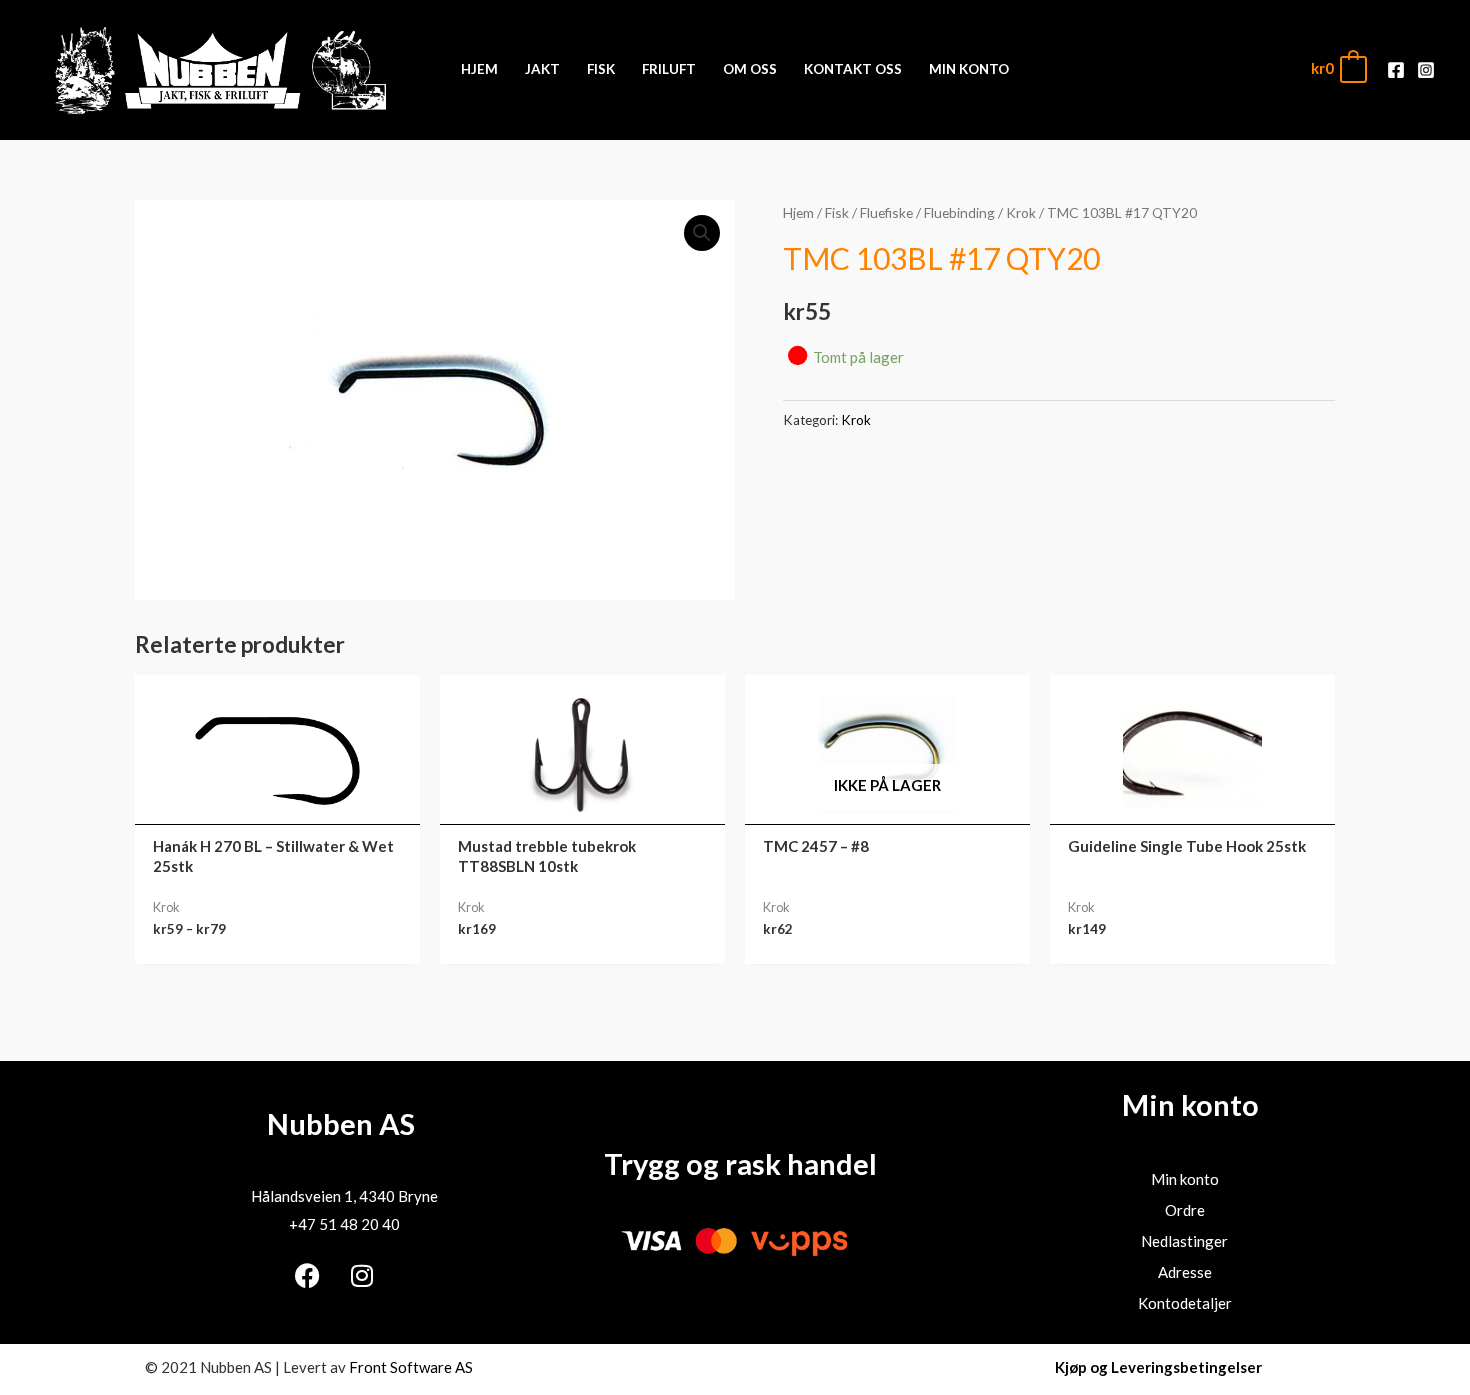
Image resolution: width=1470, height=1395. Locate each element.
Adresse (1185, 1272)
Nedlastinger (1184, 1241)
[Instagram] (1426, 70)
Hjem (798, 212)
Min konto (1185, 1179)
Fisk (837, 212)
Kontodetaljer (1185, 1303)
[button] (702, 233)
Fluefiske (886, 212)
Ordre (1185, 1210)
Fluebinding (959, 212)
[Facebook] (1396, 70)
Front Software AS (411, 1367)
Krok (1021, 212)
